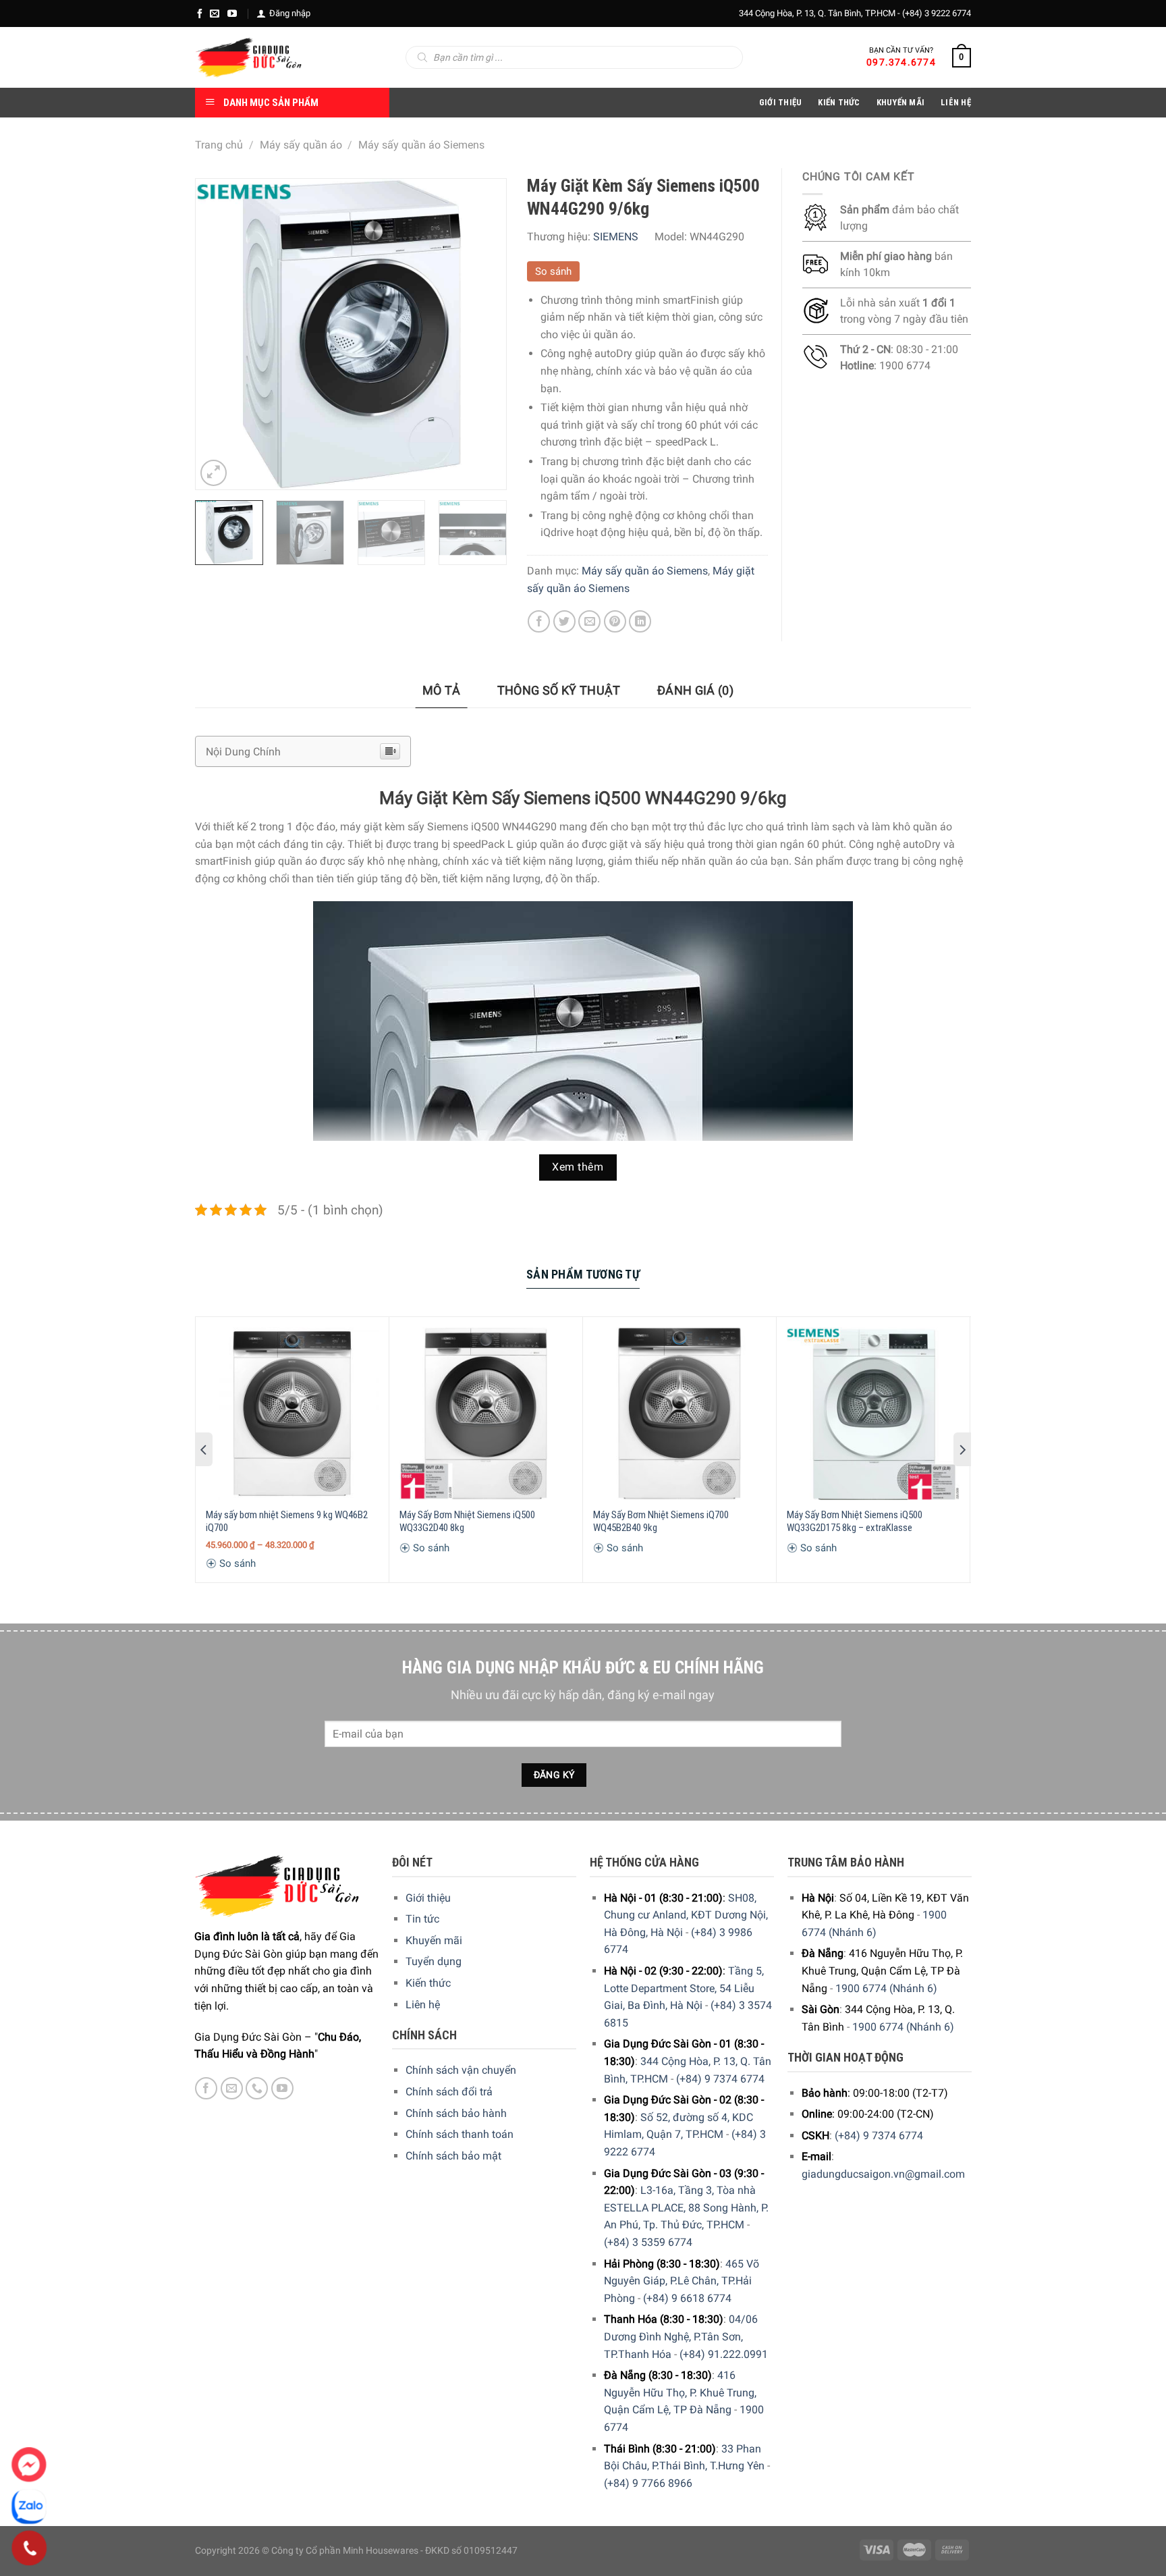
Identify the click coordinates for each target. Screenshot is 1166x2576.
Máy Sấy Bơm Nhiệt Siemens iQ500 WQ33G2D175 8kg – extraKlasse (855, 1522)
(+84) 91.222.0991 (724, 2354)
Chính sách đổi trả (449, 2092)
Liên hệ (423, 2005)
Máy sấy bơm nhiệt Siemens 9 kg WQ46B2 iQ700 (287, 1522)
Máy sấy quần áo (301, 145)
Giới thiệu (428, 1898)
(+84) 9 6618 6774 (687, 2298)
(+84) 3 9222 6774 (937, 13)
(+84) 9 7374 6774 (720, 2079)
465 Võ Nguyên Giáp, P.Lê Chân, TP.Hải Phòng (682, 2281)
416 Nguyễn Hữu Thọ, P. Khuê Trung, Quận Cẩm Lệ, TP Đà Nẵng (680, 2392)
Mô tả (442, 690)
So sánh (553, 271)
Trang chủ (219, 145)
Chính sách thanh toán (460, 2134)
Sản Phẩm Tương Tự (583, 1274)
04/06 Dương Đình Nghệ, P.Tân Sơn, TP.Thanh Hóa (681, 2336)
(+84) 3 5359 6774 (648, 2242)
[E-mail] (215, 14)
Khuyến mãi (434, 1940)
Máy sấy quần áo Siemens (421, 145)
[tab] (442, 691)
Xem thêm (578, 1167)
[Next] (482, 334)
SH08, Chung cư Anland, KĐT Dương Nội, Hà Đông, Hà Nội (686, 1915)
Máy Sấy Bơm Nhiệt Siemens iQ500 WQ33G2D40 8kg (467, 1522)
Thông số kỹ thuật (559, 690)
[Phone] (29, 2548)
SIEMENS (616, 237)
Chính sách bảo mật (453, 2156)
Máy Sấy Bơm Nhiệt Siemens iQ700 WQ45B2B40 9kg (661, 1522)
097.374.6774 (901, 62)
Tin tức (422, 1919)
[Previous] (219, 334)
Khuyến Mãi (901, 102)
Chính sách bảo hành (456, 2113)
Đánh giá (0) (695, 690)
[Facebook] (200, 14)
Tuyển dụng (434, 1961)
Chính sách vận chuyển (461, 2070)
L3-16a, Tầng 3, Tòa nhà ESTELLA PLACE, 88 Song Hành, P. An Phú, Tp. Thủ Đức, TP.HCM (686, 2207)
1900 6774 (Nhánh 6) (886, 1988)
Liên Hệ (956, 102)
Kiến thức (839, 102)
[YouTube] (232, 14)
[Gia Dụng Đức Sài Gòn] (249, 57)
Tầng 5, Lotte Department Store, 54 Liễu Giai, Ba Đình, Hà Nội (684, 1988)
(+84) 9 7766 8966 (648, 2483)
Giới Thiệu (781, 102)
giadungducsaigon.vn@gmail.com (883, 2174)
